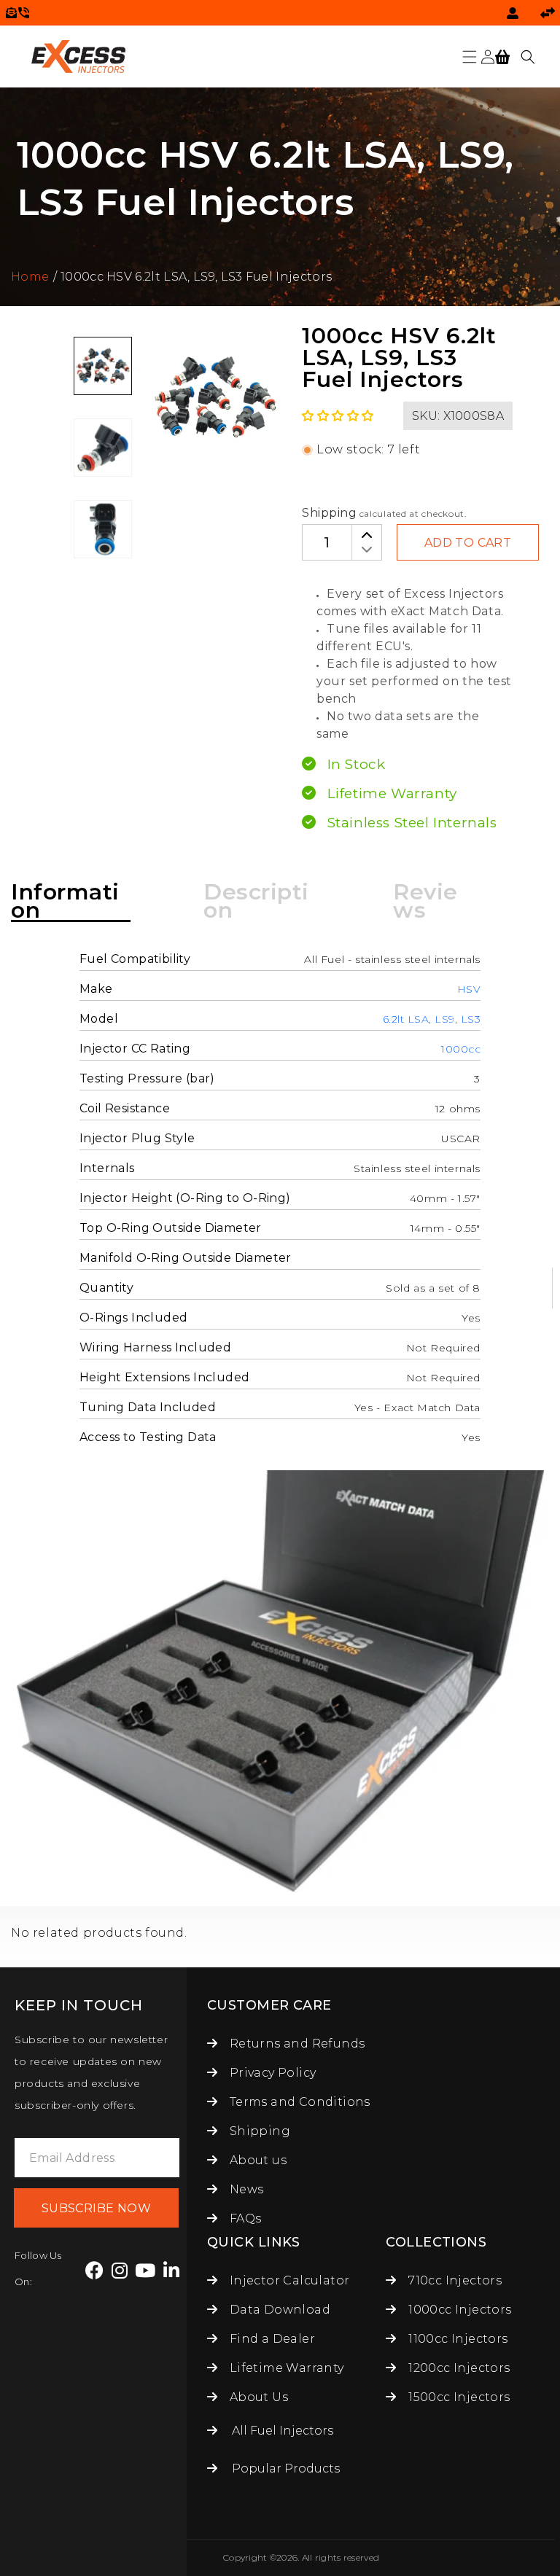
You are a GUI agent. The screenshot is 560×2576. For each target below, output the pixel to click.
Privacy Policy (271, 2073)
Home (30, 277)
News (245, 2189)
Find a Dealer (271, 2339)
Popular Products (286, 2468)
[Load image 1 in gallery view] (103, 366)
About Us (257, 2397)
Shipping (329, 513)
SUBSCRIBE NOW (96, 2208)
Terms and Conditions (298, 2102)
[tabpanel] (103, 366)
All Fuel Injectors (283, 2431)
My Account (513, 13)
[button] (470, 57)
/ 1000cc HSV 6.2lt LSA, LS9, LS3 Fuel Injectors (192, 277)
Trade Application (548, 13)
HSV (469, 989)
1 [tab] (84, 574)
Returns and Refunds (295, 2044)
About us (256, 2160)
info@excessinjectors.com (11, 13)
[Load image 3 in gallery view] (103, 529)
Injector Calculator (288, 2280)
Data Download (278, 2310)
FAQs (244, 2218)
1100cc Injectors (457, 2339)
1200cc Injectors (458, 2368)
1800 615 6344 (24, 13)
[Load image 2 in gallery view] (103, 448)
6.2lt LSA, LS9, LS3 (432, 1019)
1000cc (461, 1049)
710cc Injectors (454, 2280)
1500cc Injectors (458, 2397)
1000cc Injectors (458, 2310)
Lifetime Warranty (285, 2368)
